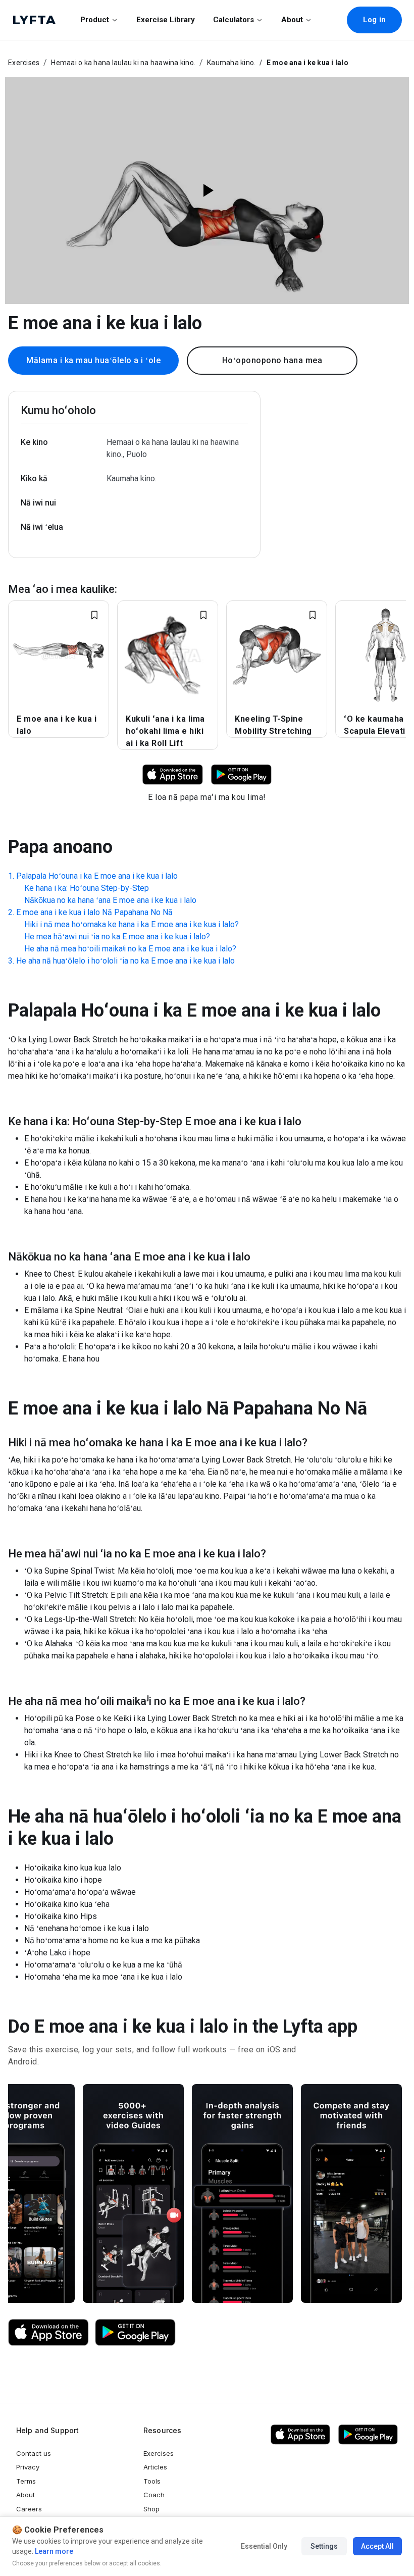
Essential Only (264, 2546)
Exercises (24, 63)
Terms (26, 2481)
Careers (29, 2509)
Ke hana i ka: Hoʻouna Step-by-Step (87, 888)
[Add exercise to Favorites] (94, 615)
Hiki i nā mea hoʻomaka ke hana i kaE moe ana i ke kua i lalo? (132, 924)
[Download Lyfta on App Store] (173, 774)
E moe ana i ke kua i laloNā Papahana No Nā (94, 912)
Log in (374, 20)
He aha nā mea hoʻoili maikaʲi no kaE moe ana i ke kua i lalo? (130, 949)
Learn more (53, 2551)
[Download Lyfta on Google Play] (241, 774)
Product (95, 20)
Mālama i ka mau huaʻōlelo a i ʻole (93, 360)
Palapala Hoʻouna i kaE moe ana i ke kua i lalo (97, 876)
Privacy (28, 2467)
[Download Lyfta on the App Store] (48, 2333)
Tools (152, 2481)
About (292, 20)
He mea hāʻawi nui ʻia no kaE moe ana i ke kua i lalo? (117, 937)
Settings (324, 2546)
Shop (151, 2509)
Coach (154, 2495)
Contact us (34, 2453)
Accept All (377, 2546)
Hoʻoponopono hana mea (272, 360)
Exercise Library (166, 20)
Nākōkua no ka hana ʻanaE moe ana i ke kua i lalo (110, 900)
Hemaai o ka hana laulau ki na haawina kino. (123, 63)
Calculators (234, 20)
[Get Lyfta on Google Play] (135, 2333)
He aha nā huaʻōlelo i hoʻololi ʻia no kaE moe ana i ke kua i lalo (125, 961)
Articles (155, 2467)
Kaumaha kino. (231, 63)
